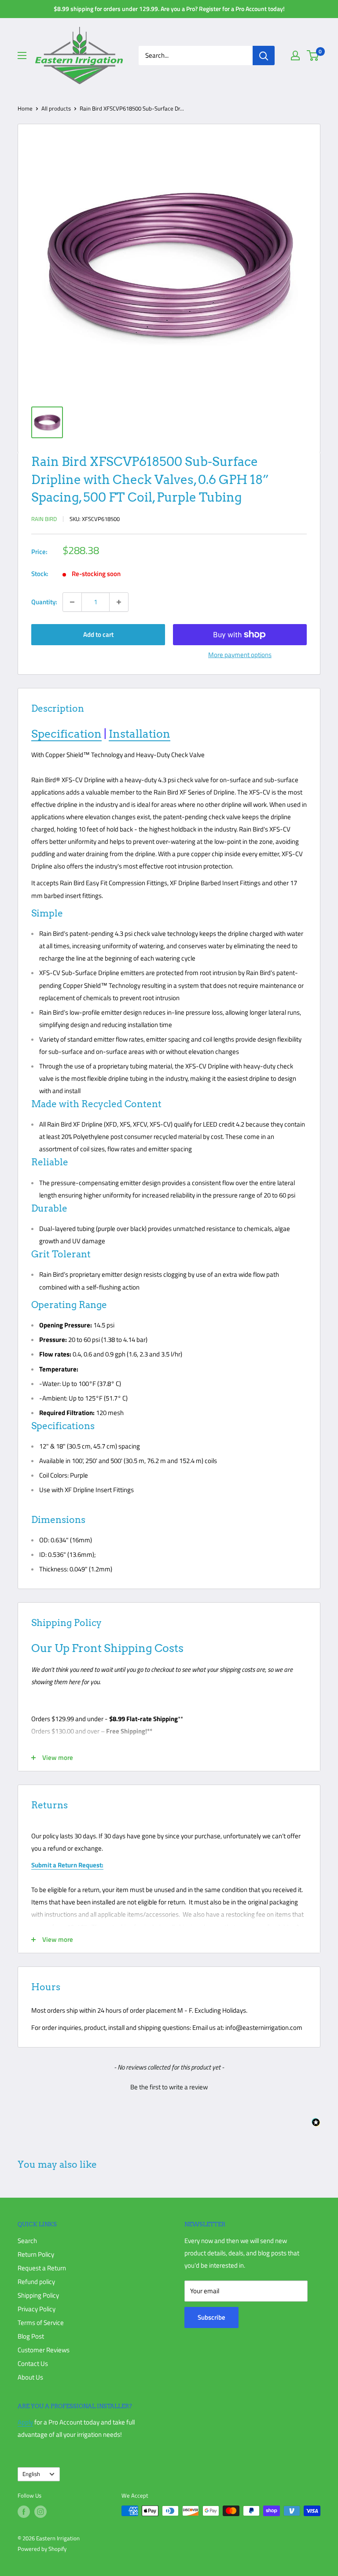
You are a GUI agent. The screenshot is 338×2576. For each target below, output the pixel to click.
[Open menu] (22, 55)
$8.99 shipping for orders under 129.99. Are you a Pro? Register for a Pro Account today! (169, 9)
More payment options (240, 655)
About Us (30, 2377)
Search (27, 2241)
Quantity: (44, 602)
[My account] (295, 55)
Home (25, 108)
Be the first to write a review (169, 2087)
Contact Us (33, 2363)
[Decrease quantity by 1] (72, 602)
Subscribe (211, 2317)
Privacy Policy (37, 2309)
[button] (169, 2086)
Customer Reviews (44, 2350)
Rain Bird (44, 519)
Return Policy (36, 2254)
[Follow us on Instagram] (40, 2512)
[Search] (264, 55)
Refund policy (36, 2282)
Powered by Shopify (42, 2549)
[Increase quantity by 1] (119, 602)
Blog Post (31, 2336)
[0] (313, 55)
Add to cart (98, 634)
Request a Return (42, 2268)
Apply (25, 2422)
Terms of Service (41, 2323)
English (31, 2474)
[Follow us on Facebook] (24, 2512)
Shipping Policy (38, 2295)
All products (56, 108)
